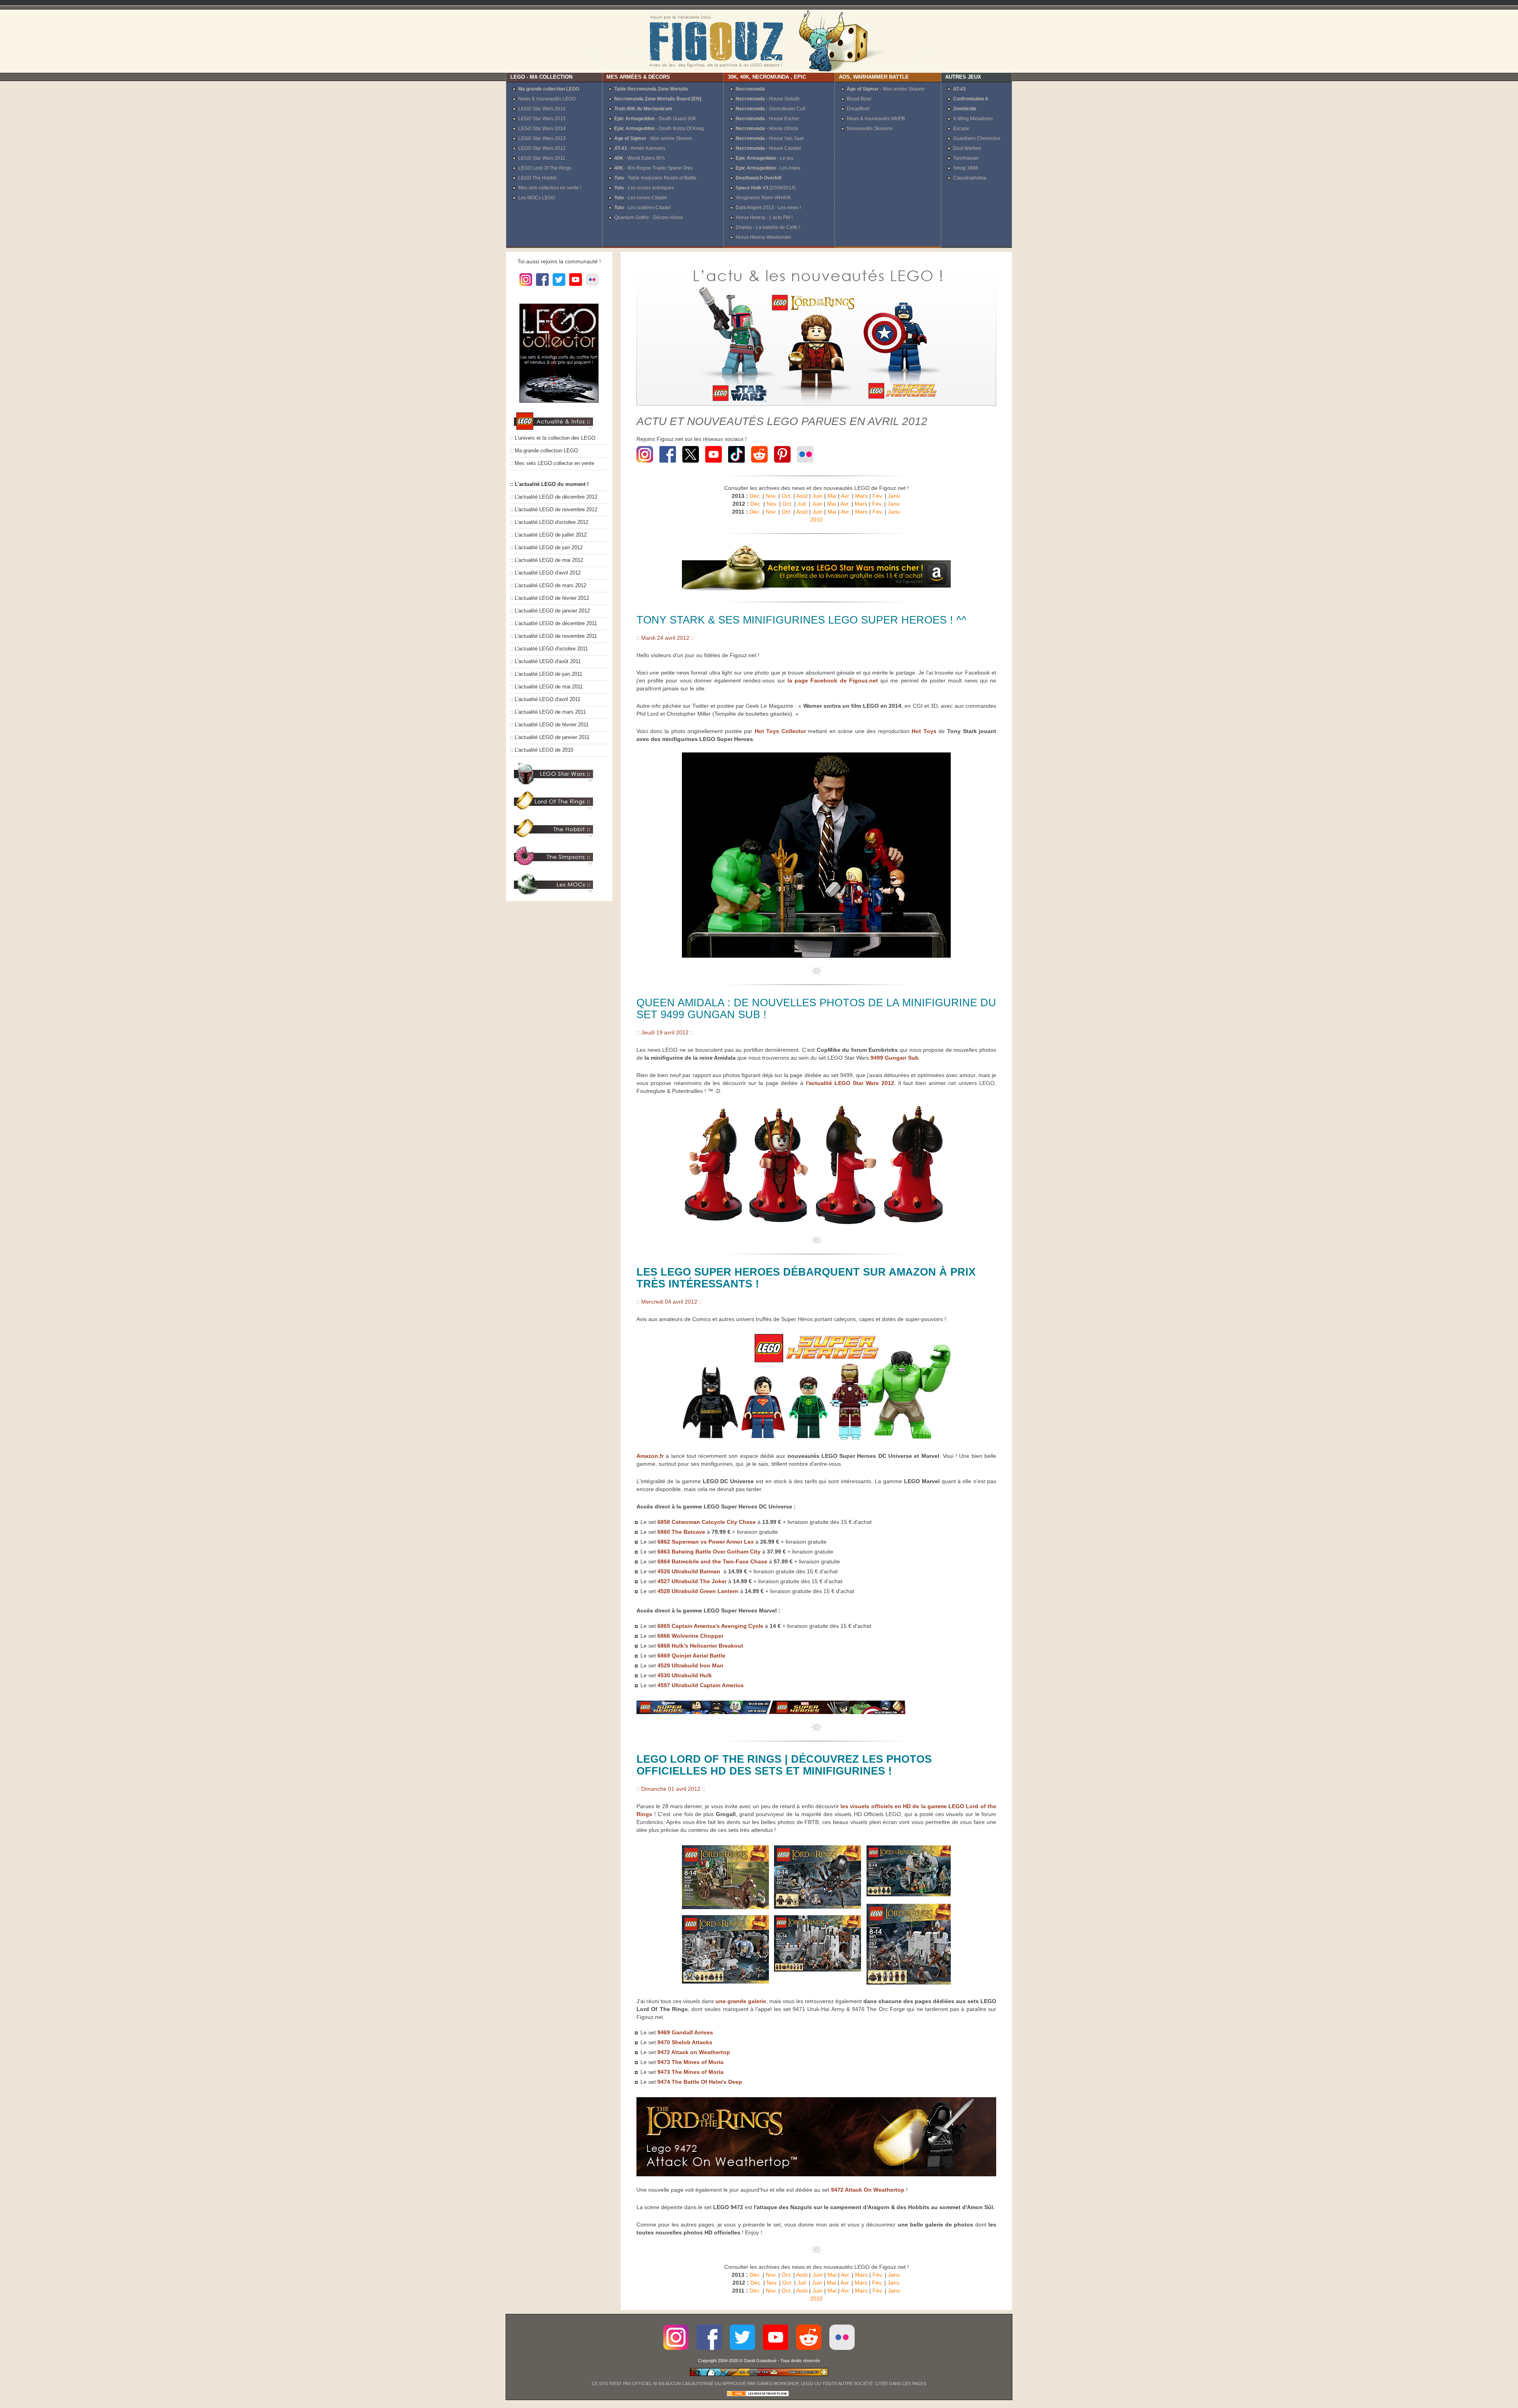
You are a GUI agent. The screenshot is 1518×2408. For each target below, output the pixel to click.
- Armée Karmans (640, 148)
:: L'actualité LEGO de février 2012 (549, 598)
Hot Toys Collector (780, 731)
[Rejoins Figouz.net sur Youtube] (714, 464)
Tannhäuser (966, 158)
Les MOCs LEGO (537, 198)
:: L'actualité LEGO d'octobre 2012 (549, 522)
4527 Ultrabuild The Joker (692, 1581)
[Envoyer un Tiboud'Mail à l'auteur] (759, 2375)
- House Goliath (768, 99)
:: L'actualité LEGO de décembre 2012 (554, 497)
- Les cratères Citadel (643, 208)
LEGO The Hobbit (537, 178)
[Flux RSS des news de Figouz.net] (758, 2395)
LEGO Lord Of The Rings (545, 168)
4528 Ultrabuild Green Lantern (698, 1591)
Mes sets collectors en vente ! (550, 188)
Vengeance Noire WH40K (763, 198)
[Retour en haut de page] (817, 973)
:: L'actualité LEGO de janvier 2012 (550, 611)
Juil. (802, 504)
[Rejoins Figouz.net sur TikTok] (736, 464)
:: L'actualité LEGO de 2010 (542, 750)
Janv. (894, 496)
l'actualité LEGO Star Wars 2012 (850, 1083)
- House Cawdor (768, 148)
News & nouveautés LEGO (547, 99)
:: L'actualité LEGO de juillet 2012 (548, 535)
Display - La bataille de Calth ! (768, 227)
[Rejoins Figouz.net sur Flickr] (805, 464)
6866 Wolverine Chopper (690, 1636)
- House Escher (767, 119)
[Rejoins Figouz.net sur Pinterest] (782, 464)
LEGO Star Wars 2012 (542, 148)
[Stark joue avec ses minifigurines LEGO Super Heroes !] (816, 956)
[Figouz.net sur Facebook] (542, 286)
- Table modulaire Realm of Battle (655, 178)
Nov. (771, 496)
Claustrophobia (970, 178)
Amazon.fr (650, 1456)
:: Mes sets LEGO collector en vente (552, 463)
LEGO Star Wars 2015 (542, 119)
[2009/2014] (766, 188)
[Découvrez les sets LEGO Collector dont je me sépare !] (559, 408)
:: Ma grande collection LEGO (544, 451)
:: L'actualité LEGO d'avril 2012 (545, 573)
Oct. (787, 496)
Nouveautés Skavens (870, 129)
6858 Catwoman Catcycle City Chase (707, 1522)
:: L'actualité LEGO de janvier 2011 (550, 737)
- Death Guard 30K (655, 119)
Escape (961, 129)
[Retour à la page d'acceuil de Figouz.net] (759, 41)
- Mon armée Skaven (653, 138)
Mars (861, 496)
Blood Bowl (859, 99)
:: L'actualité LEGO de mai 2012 (547, 560)
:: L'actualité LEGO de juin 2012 (546, 548)
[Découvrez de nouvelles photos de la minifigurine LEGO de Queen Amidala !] (816, 1225)
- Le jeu (765, 158)
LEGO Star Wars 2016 (542, 109)
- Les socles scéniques (644, 188)
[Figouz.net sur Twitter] (559, 286)
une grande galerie (741, 2001)
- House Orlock (767, 129)
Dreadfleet (858, 109)
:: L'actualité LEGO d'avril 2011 (545, 699)
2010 (816, 520)
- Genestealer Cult (770, 109)
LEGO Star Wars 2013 (542, 138)
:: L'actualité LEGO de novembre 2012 (554, 510)
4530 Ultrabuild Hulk (685, 1675)
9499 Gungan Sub (895, 1058)
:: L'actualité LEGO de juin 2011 (546, 674)
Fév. (878, 496)
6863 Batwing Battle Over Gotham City (709, 1552)
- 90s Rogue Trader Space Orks (653, 168)
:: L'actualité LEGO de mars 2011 (548, 712)
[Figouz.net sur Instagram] (526, 286)
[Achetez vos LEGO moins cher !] (816, 590)
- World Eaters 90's (640, 158)
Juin (818, 496)
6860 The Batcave (681, 1532)
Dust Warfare (967, 148)
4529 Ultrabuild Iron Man (690, 1665)
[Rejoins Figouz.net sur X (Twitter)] (691, 464)
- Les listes (768, 168)
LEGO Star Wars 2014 (542, 129)
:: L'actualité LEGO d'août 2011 (545, 662)
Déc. (755, 496)
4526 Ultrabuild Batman (690, 1571)
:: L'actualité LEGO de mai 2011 (546, 687)
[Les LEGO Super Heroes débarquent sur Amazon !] (816, 1440)
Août (802, 496)
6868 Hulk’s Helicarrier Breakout (700, 1646)
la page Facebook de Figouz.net (833, 680)
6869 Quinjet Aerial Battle (691, 1656)
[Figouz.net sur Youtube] (576, 286)
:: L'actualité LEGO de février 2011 (549, 725)
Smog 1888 (966, 168)
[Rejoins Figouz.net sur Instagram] (646, 464)
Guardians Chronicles (977, 138)
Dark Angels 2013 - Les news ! (768, 208)
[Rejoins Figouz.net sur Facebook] (668, 464)
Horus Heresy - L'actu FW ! (764, 217)
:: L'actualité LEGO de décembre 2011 (553, 624)
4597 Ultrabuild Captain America (700, 1685)
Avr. (846, 496)
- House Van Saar (770, 138)
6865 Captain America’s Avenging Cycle (710, 1626)
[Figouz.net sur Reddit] (759, 464)
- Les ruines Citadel (641, 198)
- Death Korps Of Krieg (659, 129)
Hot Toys (924, 731)
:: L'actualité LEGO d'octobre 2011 (549, 649)
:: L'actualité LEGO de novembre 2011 (553, 636)
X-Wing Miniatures (973, 119)
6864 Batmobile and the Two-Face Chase (712, 1561)
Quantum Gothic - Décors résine (649, 217)
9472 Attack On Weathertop (868, 2190)
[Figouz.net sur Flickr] (592, 286)
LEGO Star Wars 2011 (542, 158)
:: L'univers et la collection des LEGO (553, 438)
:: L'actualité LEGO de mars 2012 (548, 586)
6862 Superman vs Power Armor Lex (705, 1542)
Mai (832, 496)
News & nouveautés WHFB (876, 119)
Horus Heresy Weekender (764, 237)
